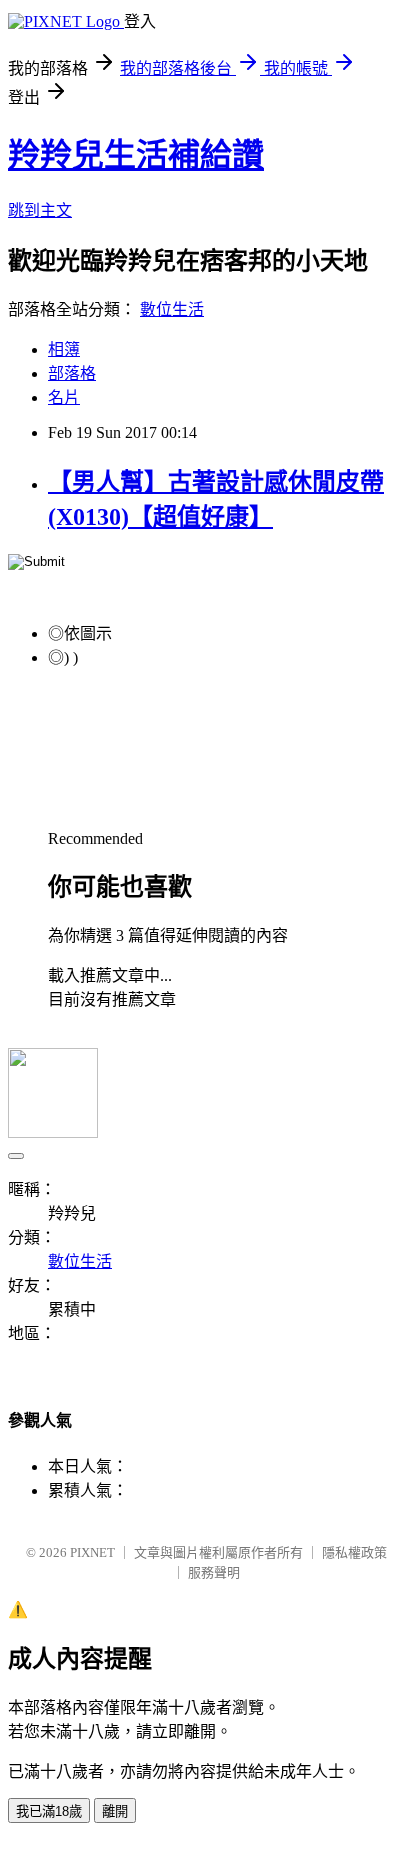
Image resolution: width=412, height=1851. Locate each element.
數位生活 (172, 309)
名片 (64, 397)
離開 (115, 1811)
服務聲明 (214, 1572)
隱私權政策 (354, 1552)
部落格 (72, 373)
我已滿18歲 (49, 1811)
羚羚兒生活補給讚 (136, 155)
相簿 (64, 349)
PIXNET (92, 1552)
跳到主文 (40, 210)
